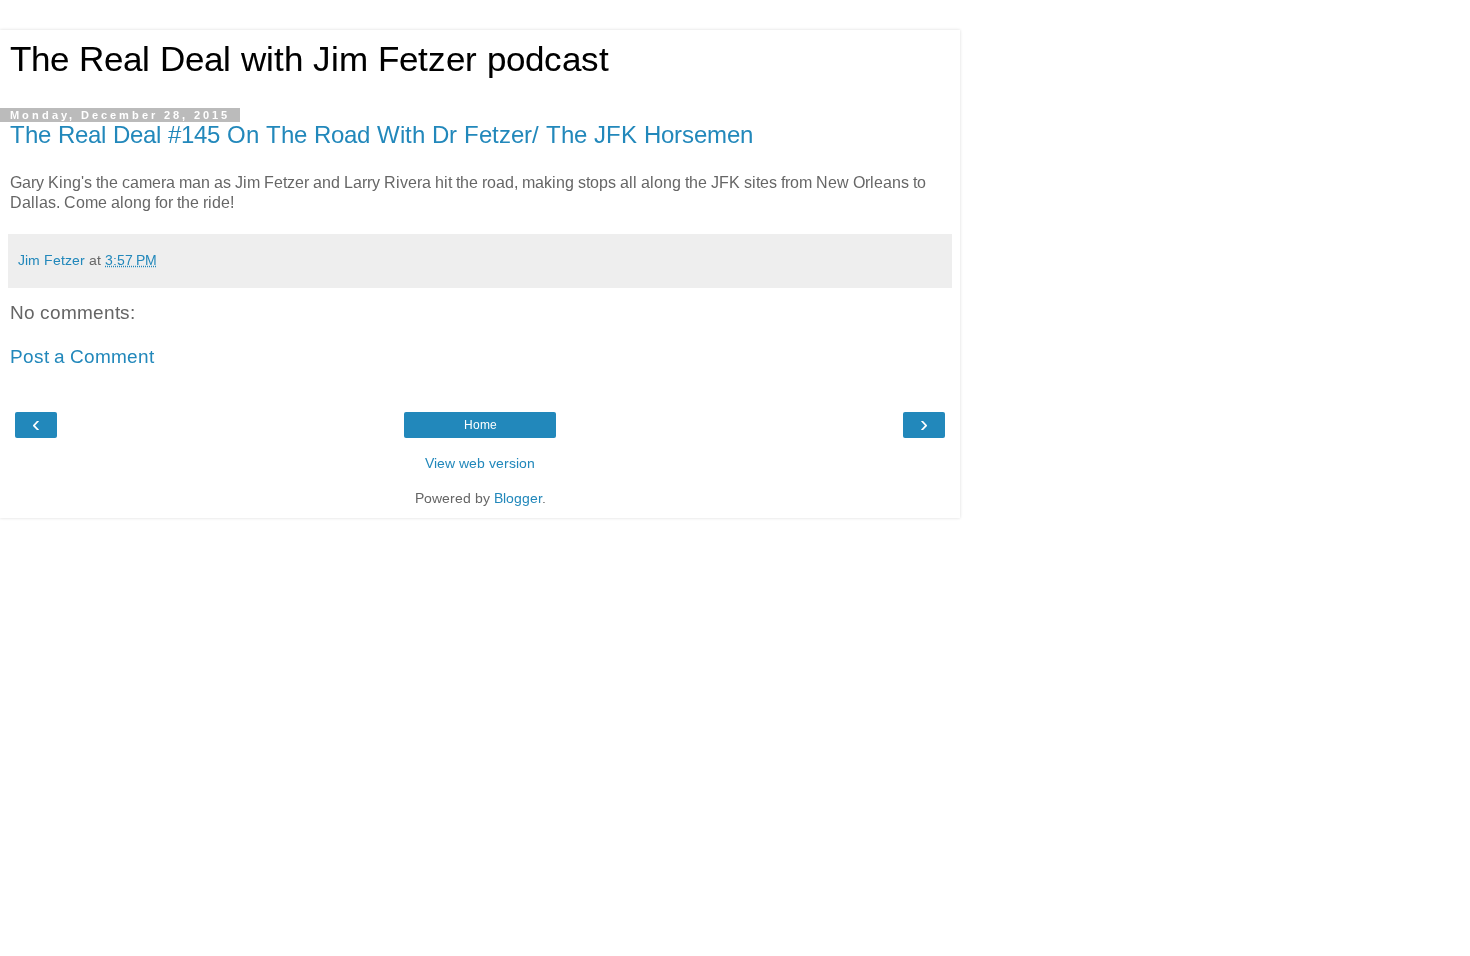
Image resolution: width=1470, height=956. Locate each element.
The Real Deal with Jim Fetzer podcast (309, 59)
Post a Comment (82, 356)
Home (480, 425)
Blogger (518, 498)
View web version (480, 463)
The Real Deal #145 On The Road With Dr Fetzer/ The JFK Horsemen (381, 134)
